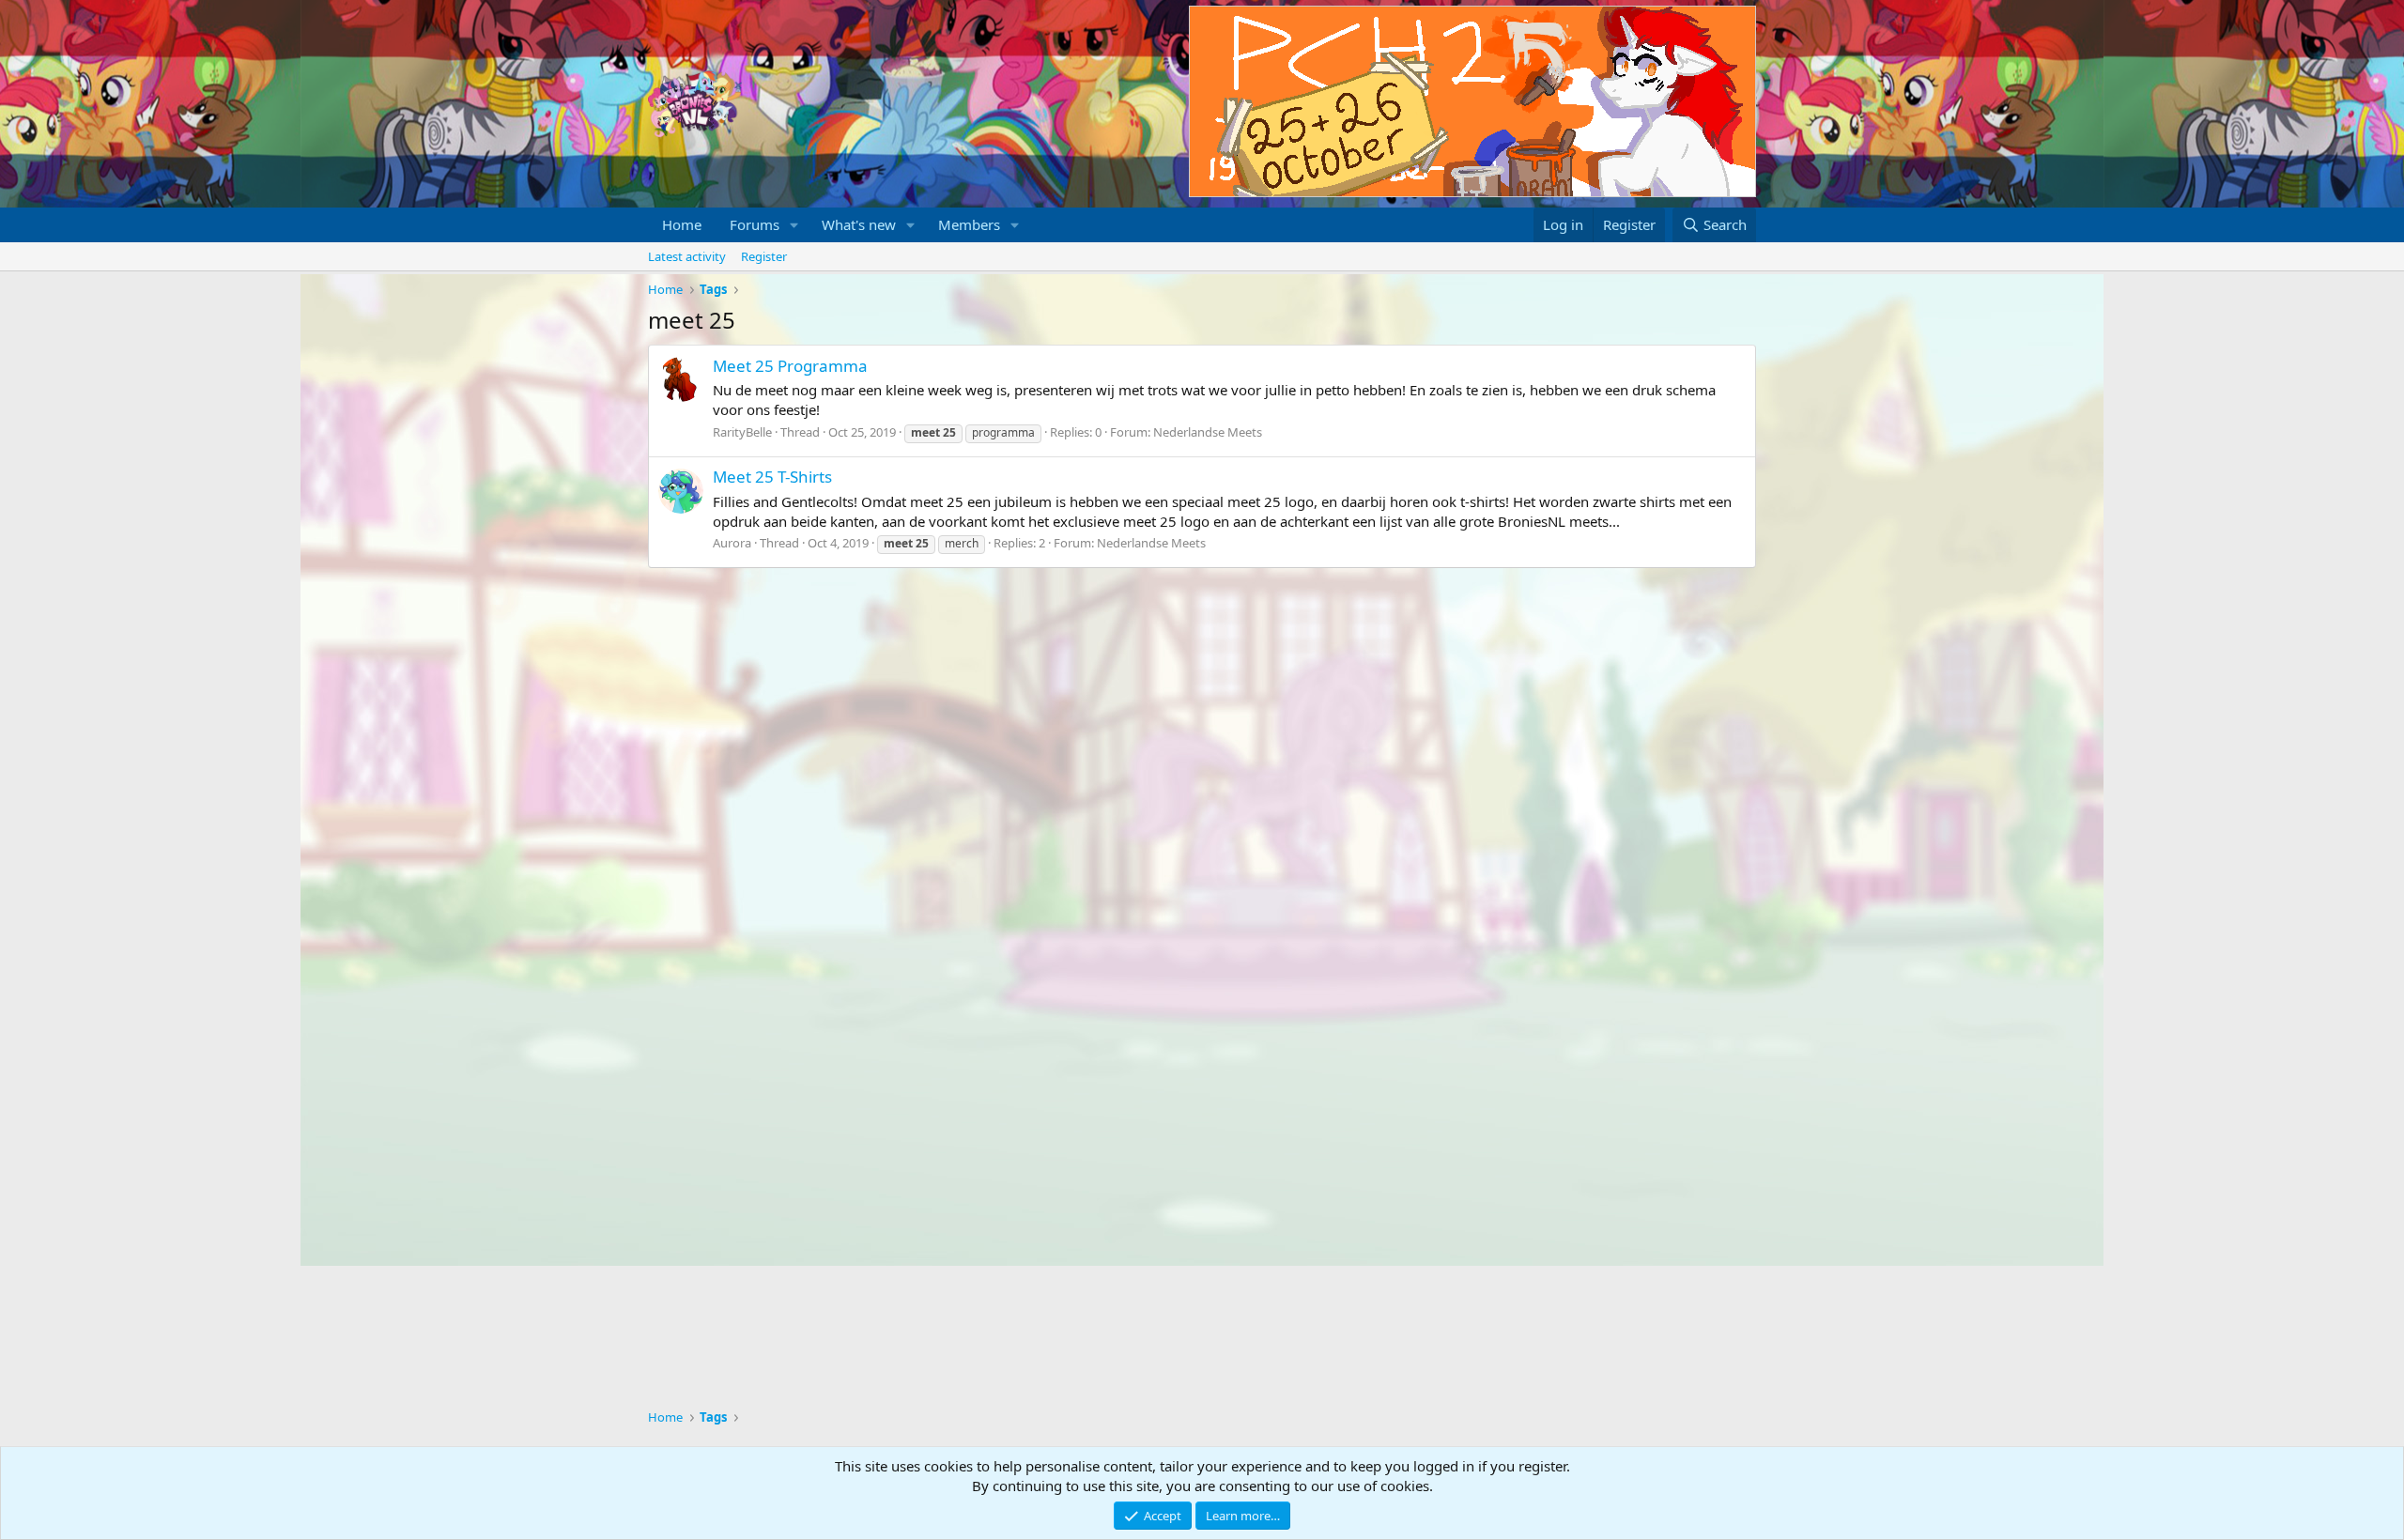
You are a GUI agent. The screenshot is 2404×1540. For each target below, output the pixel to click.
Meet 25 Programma (790, 366)
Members (969, 224)
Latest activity (687, 256)
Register (764, 256)
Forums (755, 224)
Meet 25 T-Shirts (772, 477)
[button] (794, 225)
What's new (859, 224)
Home (682, 224)
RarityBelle (742, 432)
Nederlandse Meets (1208, 432)
